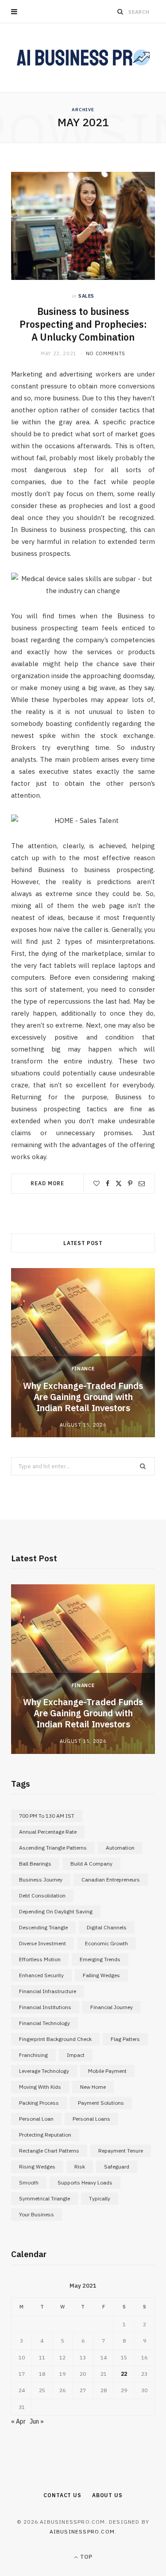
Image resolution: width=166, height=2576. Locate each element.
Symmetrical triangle (44, 2198)
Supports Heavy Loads (85, 2182)
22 (124, 2374)
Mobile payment (107, 2071)
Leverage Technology (44, 2071)
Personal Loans (91, 2119)
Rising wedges (37, 2167)
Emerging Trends (100, 1959)
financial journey (112, 2007)
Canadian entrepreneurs (111, 1880)
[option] (83, 1353)
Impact (76, 2055)
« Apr (18, 2421)
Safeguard (117, 2167)
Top (85, 2557)
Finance (83, 1369)
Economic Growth (106, 1943)
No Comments (106, 353)
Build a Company (91, 1864)
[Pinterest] (130, 1183)
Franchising (33, 2055)
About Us (107, 2495)
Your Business (37, 2214)
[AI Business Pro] (83, 58)
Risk (80, 2167)
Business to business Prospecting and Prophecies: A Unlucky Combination (83, 324)
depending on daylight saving (56, 1911)
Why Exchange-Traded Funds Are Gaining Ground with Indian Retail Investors (83, 1397)
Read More (47, 1183)
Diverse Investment (42, 1943)
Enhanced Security (41, 1975)
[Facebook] (108, 1183)
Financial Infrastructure (48, 1991)
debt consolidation (42, 1895)
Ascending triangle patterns (53, 1848)
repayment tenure (121, 2151)
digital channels (107, 1927)
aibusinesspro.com (82, 2531)
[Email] (142, 1183)
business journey (41, 1880)
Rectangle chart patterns (49, 2151)
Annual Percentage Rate (48, 1832)
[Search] (120, 12)
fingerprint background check (55, 2039)
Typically (100, 2198)
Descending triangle (43, 1927)
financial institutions (45, 2007)
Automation (120, 1848)
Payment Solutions (101, 2103)
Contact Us (62, 2495)
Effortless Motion (40, 1959)
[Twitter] (119, 1183)
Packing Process (39, 2103)
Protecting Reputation (45, 2135)
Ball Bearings (35, 1864)
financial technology (44, 2023)
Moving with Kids (40, 2087)
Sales (86, 296)
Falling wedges (101, 1975)
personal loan (36, 2119)
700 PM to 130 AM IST (47, 1816)
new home (93, 2087)
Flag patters (125, 2039)
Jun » (37, 2421)
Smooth (29, 2182)
